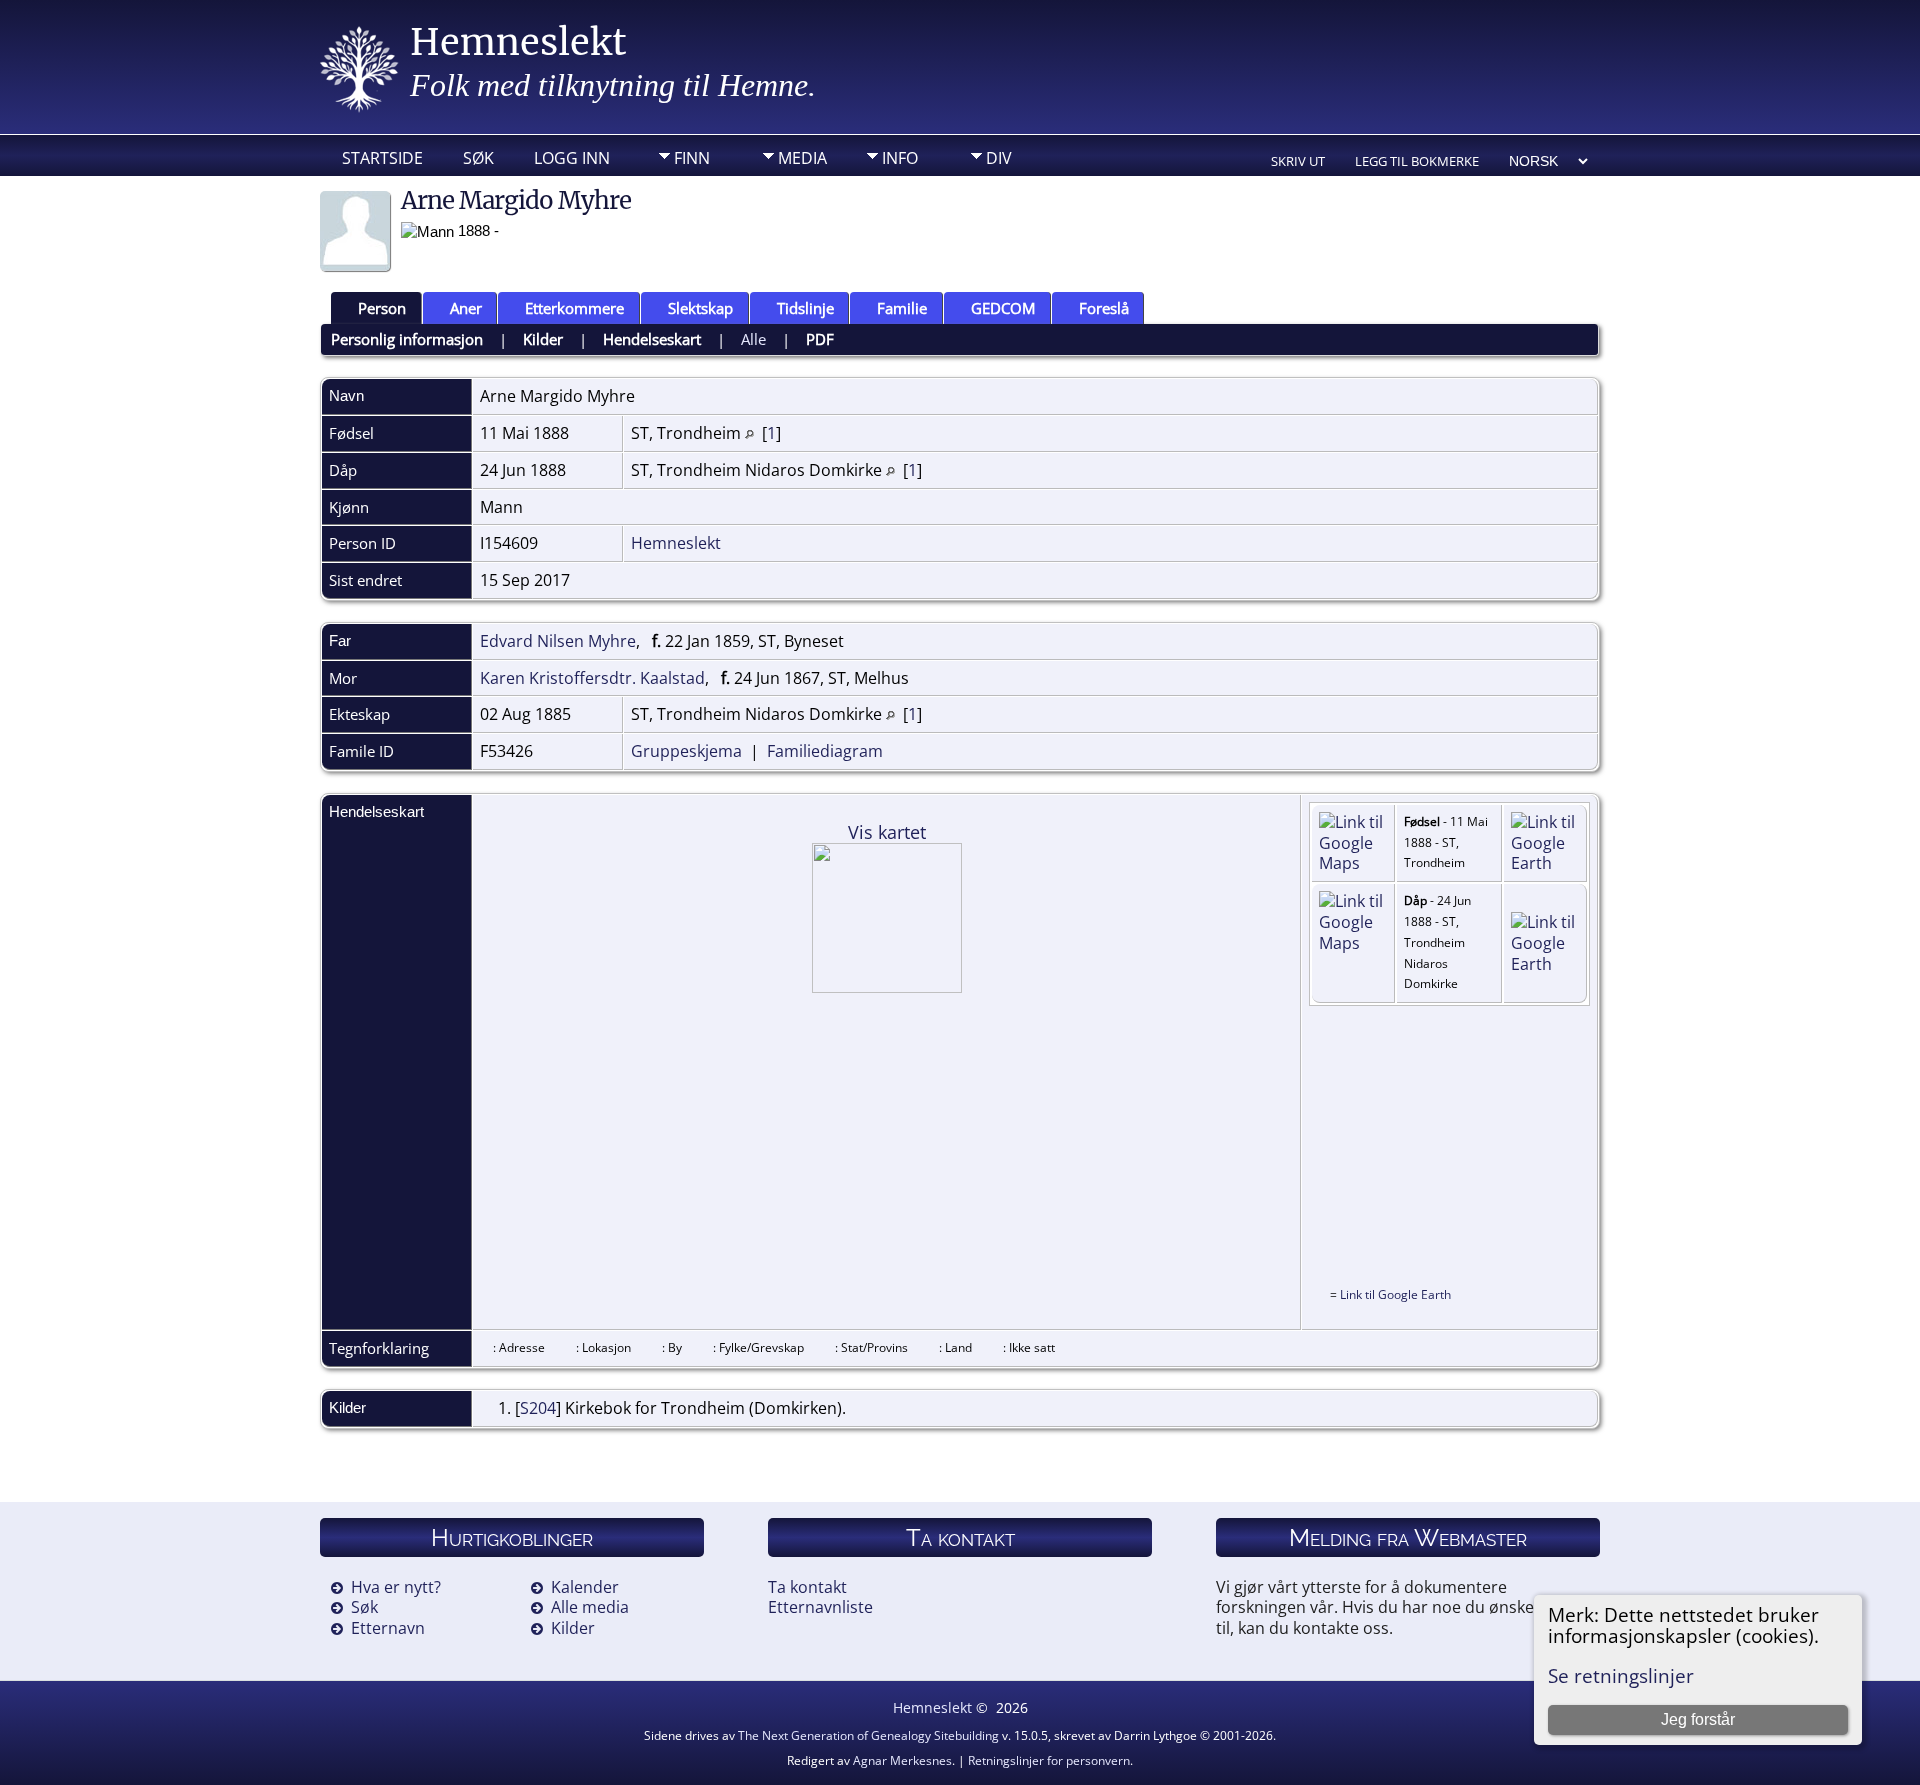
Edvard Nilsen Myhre (558, 641)
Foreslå (1104, 308)
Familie (902, 308)
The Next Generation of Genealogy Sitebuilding (868, 1735)
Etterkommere (574, 308)
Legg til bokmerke (1417, 161)
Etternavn (388, 1628)
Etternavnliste (820, 1607)
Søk (478, 158)
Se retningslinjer (1621, 1675)
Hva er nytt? (396, 1587)
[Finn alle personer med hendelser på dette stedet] (749, 433)
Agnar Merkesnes (902, 1760)
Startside (382, 158)
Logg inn (572, 158)
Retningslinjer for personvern (1049, 1760)
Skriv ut (1298, 161)
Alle (753, 339)
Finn (692, 158)
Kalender (585, 1587)
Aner (466, 308)
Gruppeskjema (686, 751)
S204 (538, 1408)
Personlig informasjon (407, 339)
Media (802, 158)
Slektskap (700, 308)
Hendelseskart (652, 339)
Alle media (590, 1607)
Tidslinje (805, 308)
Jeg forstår (1698, 1719)
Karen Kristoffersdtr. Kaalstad (592, 678)
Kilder (543, 339)
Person (382, 308)
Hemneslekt (518, 42)
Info (900, 158)
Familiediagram (825, 751)
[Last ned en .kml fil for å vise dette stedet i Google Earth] (1545, 863)
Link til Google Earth (1395, 1294)
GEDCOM (1003, 308)
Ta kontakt (807, 1587)
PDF (820, 339)
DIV (999, 158)
